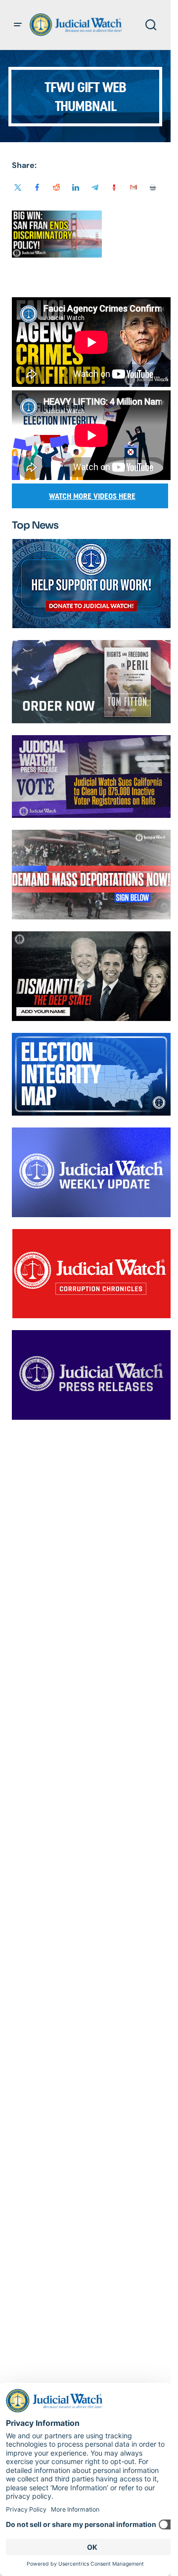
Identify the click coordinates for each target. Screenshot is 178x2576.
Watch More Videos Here (92, 496)
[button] (18, 25)
